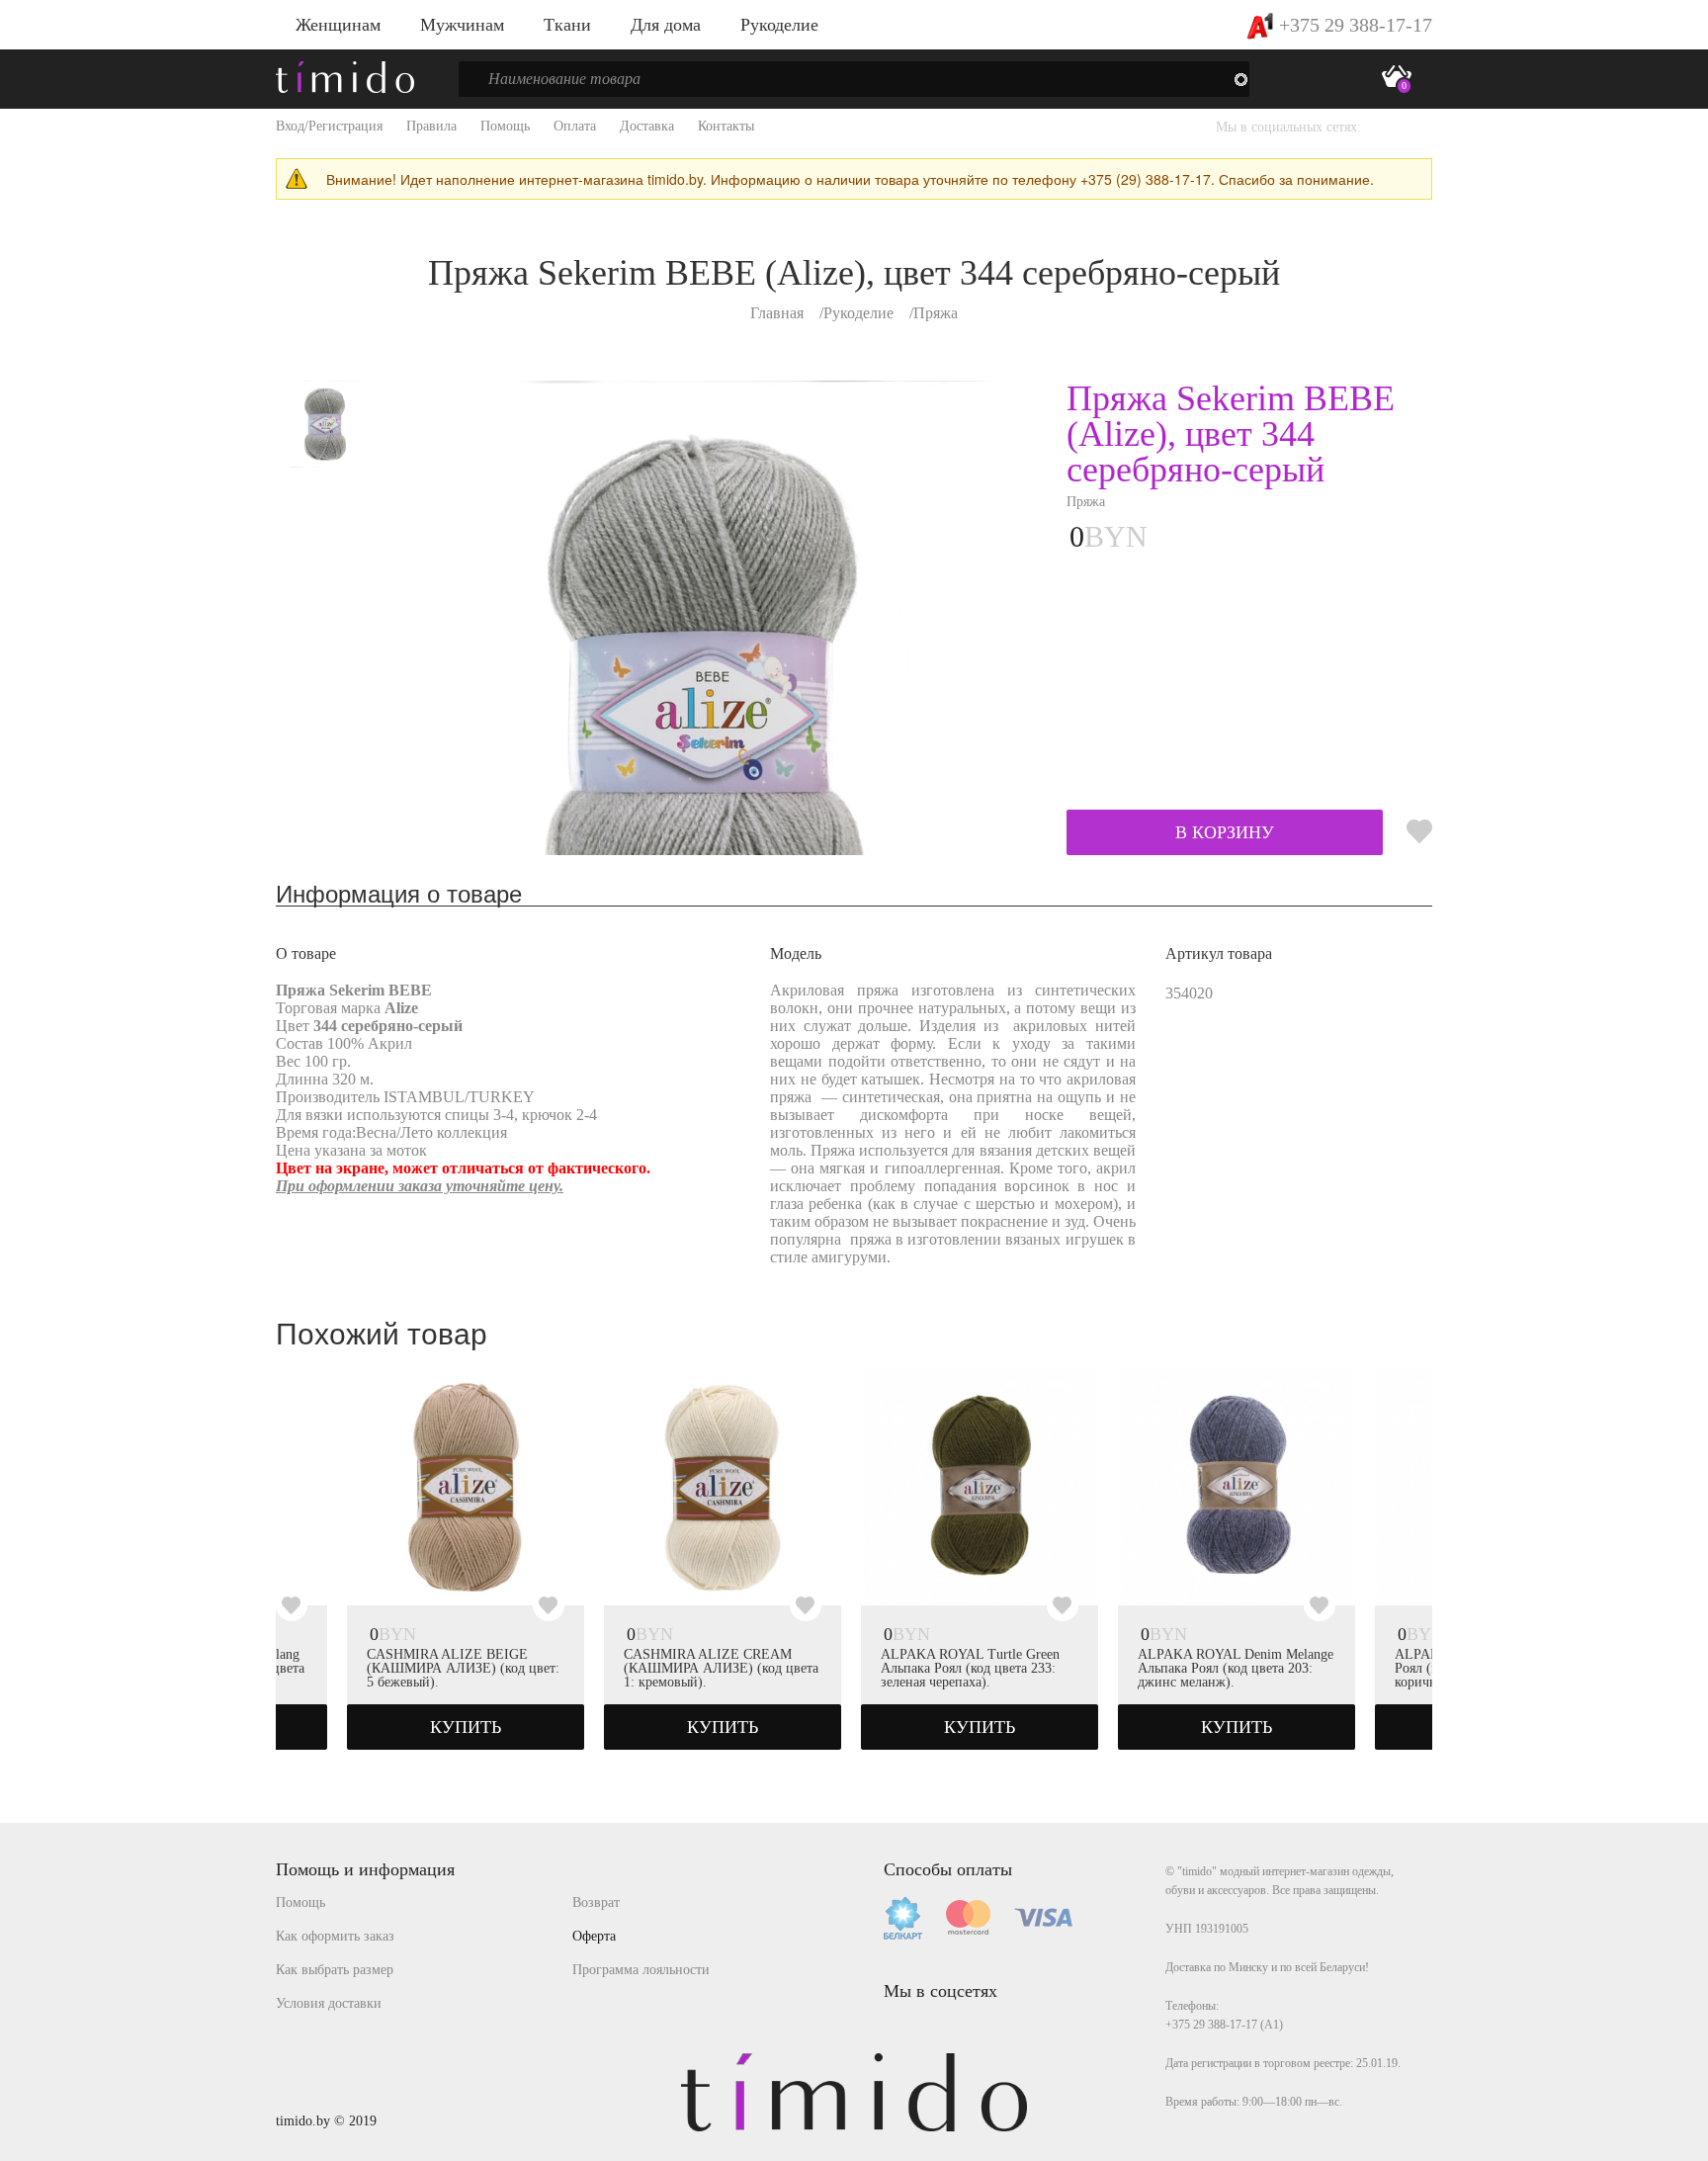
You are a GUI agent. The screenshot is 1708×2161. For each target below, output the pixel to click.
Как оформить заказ (335, 1936)
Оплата (575, 126)
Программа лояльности (641, 1970)
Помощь (505, 126)
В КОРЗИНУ (1225, 832)
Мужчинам (462, 25)
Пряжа (936, 313)
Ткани (567, 25)
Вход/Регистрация (329, 126)
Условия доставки (329, 2003)
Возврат (596, 1902)
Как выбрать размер (335, 1970)
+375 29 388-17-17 (1353, 25)
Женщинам (338, 25)
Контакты (726, 126)
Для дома (666, 25)
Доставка (647, 126)
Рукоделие (779, 25)
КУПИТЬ (466, 1727)
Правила (431, 126)
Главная (777, 313)
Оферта (594, 1936)
